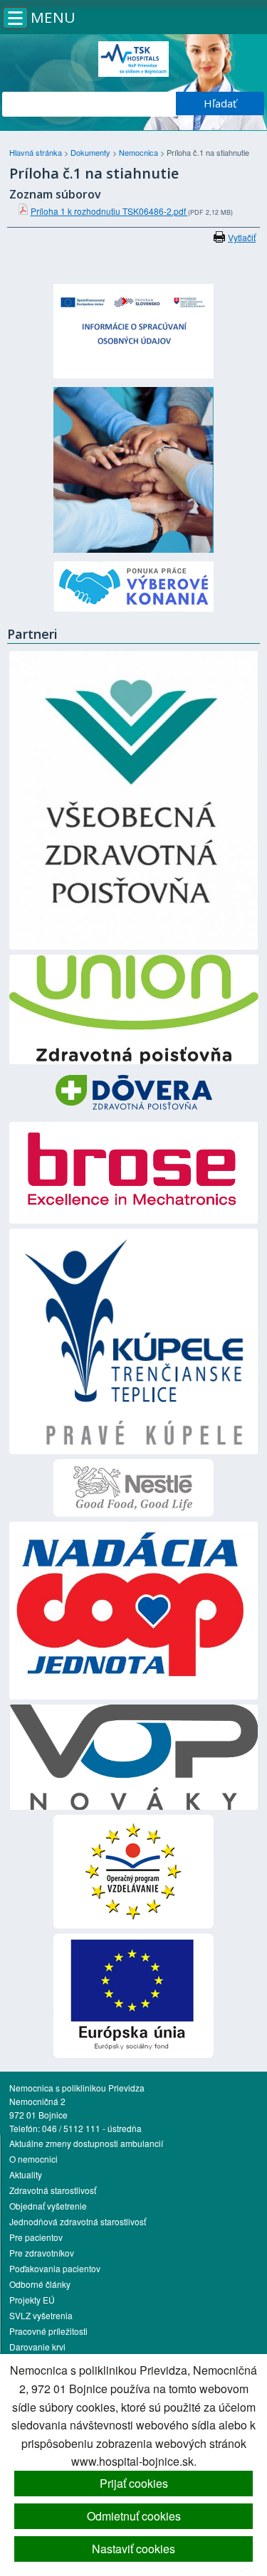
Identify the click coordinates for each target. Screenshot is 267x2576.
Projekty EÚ (32, 2300)
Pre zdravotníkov (42, 2253)
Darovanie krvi (37, 2347)
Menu (53, 17)
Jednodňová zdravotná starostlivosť (78, 2221)
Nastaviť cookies (133, 2549)
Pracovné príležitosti (48, 2331)
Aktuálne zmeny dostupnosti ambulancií (86, 2143)
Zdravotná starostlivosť (53, 2190)
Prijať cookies (134, 2483)
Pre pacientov (36, 2237)
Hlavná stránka (37, 152)
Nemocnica (140, 152)
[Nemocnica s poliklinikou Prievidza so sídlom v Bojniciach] (134, 59)
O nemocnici (33, 2159)
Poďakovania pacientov (55, 2268)
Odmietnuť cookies (134, 2516)
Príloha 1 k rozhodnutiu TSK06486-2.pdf (109, 211)
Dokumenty (91, 152)
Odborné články (40, 2284)
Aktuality (26, 2174)
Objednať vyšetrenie (48, 2206)
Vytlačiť (242, 237)
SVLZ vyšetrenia (41, 2315)
